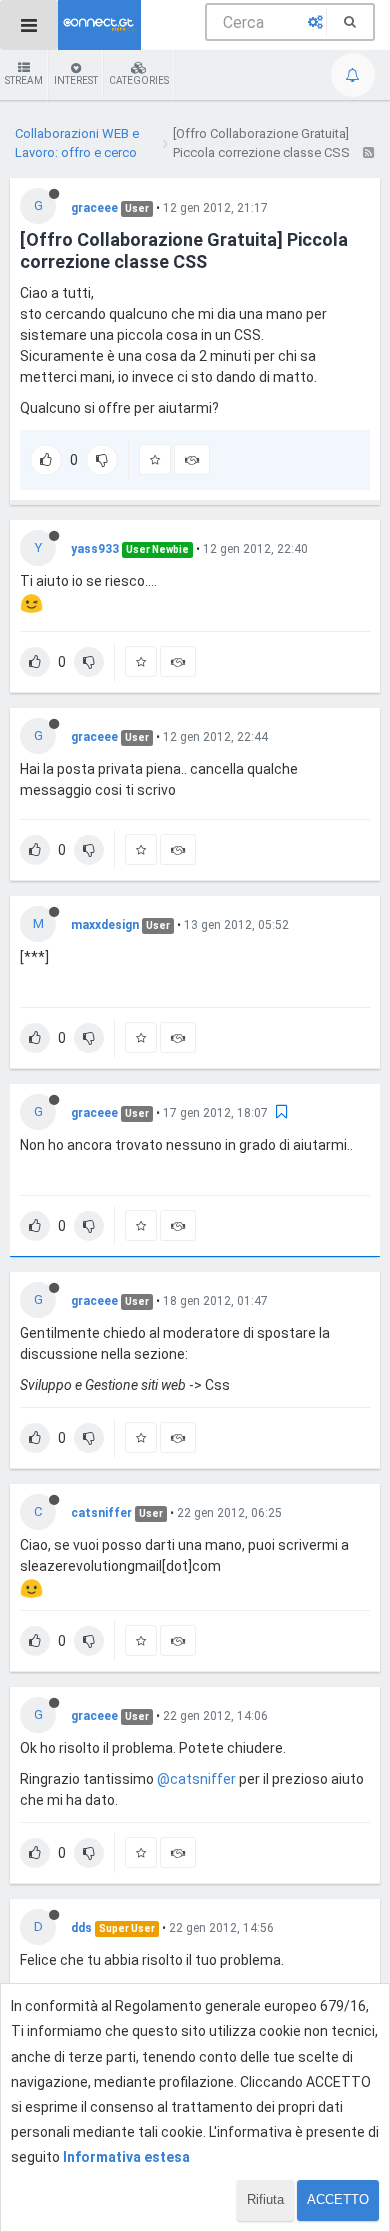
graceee (94, 208)
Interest (76, 80)
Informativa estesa (126, 2157)
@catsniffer (196, 1779)
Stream (24, 80)
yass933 (95, 549)
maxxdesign (105, 925)
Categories (139, 80)
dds (81, 1928)
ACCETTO (338, 2199)
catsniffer (101, 1513)
